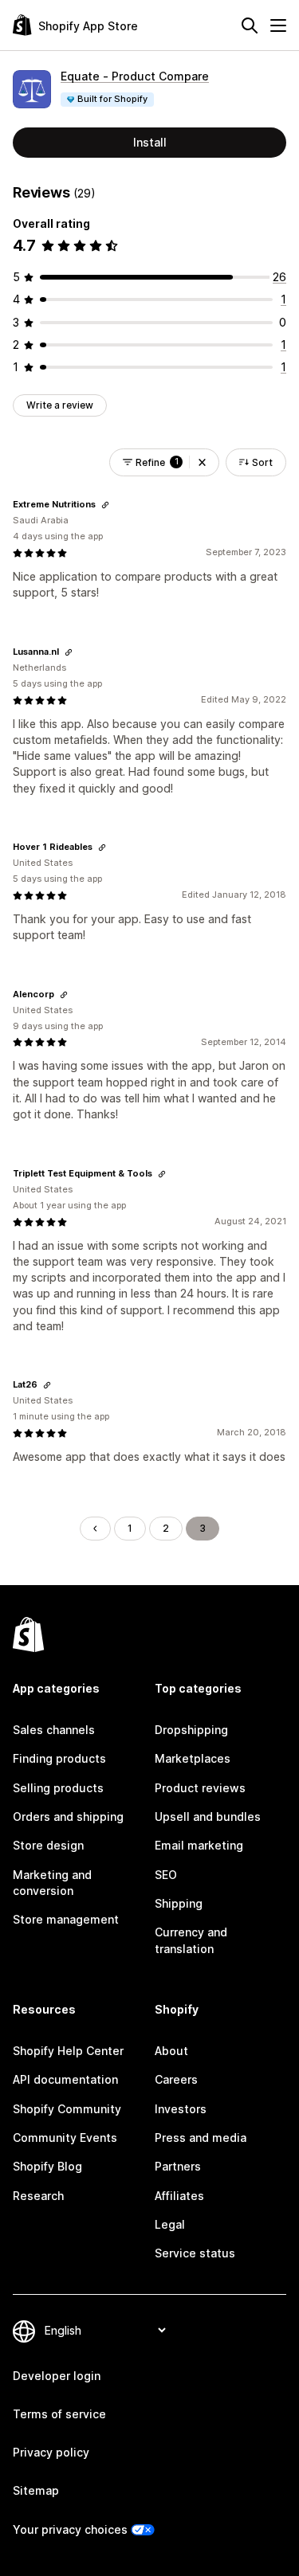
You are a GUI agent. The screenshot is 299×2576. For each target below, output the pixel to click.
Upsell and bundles (208, 1817)
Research (38, 2196)
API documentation (65, 2079)
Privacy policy (51, 2452)
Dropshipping (191, 1730)
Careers (176, 2079)
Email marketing (199, 1845)
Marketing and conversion (52, 1883)
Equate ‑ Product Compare (135, 76)
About (171, 2051)
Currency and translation (191, 1940)
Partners (178, 2166)
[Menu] (278, 25)
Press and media (201, 2138)
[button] (202, 462)
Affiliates (179, 2196)
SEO (166, 1875)
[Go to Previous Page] (95, 1529)
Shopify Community (67, 2109)
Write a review (60, 405)
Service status (195, 2253)
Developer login (57, 2376)
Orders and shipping (68, 1817)
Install (150, 142)
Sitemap (36, 2490)
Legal (170, 2224)
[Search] (250, 25)
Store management (66, 1919)
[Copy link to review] (105, 505)
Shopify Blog (47, 2166)
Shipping (179, 1903)
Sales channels (54, 1730)
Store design (48, 1845)
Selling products (58, 1788)
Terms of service (59, 2414)
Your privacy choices (70, 2529)
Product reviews (200, 1788)
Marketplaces (193, 1758)
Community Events (65, 2138)
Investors (181, 2109)
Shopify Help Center (68, 2051)
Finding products (59, 1758)
